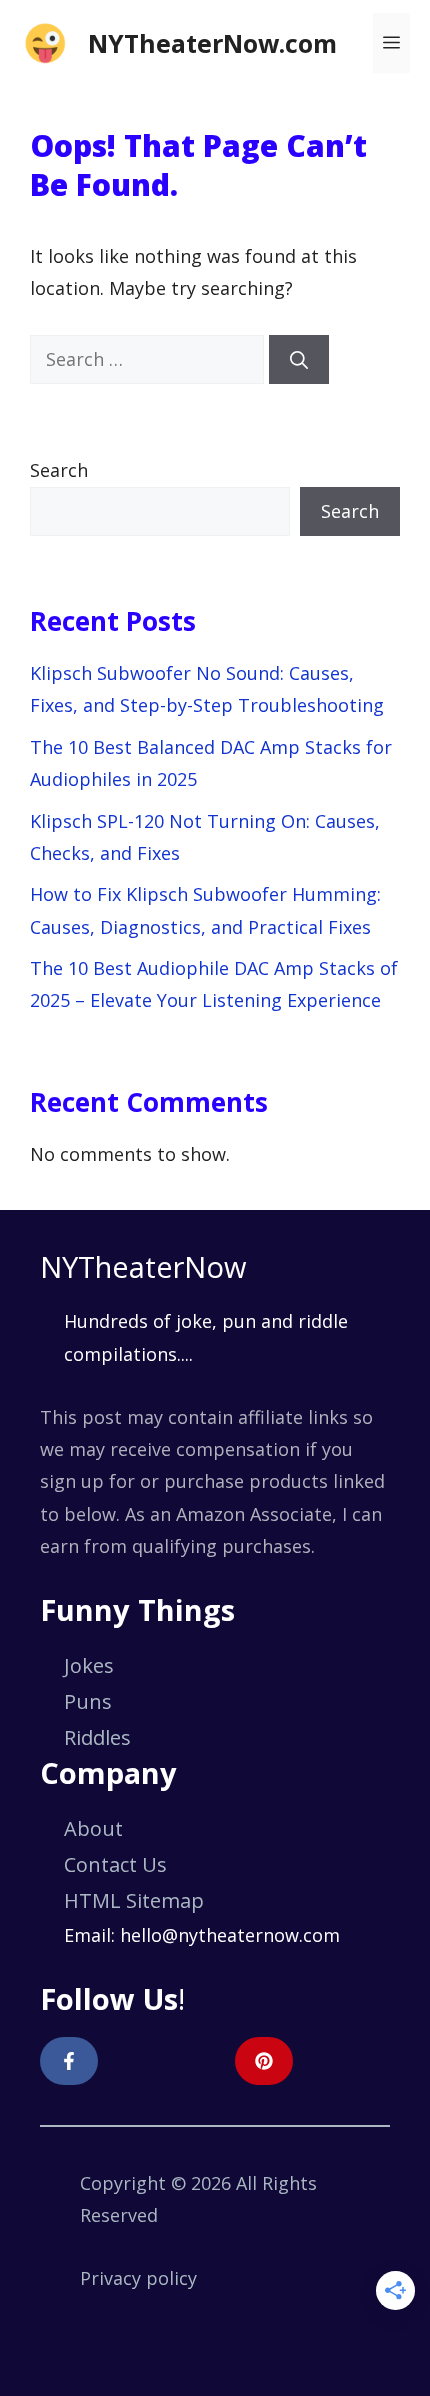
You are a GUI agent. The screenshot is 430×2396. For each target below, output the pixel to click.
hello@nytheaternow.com (230, 1935)
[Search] (299, 359)
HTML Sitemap (134, 1900)
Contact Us (115, 1864)
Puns (88, 1701)
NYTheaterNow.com (212, 43)
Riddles (97, 1737)
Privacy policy (138, 2278)
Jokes (89, 1665)
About (93, 1828)
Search (59, 470)
